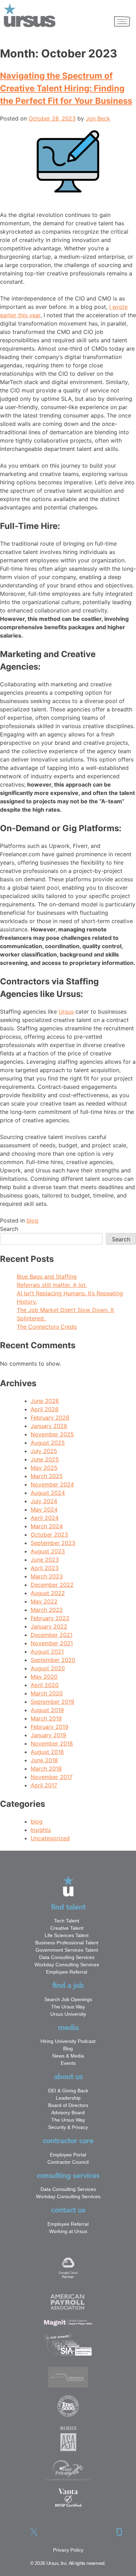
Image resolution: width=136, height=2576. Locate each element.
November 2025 (52, 1434)
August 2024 (48, 1493)
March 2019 (46, 1718)
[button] (122, 22)
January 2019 (48, 1735)
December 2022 (52, 1585)
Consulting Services (68, 2176)
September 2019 (52, 1702)
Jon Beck (98, 118)
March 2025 (47, 1476)
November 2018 (52, 1743)
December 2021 (52, 1635)
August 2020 (48, 1668)
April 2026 (45, 1409)
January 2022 (49, 1626)
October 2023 (49, 1535)
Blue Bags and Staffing (47, 1277)
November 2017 (52, 1777)
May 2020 (44, 1677)
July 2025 (44, 1451)
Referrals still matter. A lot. (52, 1285)
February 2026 (50, 1418)
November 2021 (52, 1643)
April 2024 (45, 1518)
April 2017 (44, 1785)
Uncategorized (50, 1838)
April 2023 (45, 1568)
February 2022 (50, 1618)
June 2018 (44, 1760)
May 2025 (44, 1468)
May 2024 (44, 1509)
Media (68, 2028)
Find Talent (68, 1907)
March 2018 (46, 1769)
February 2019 (50, 1727)
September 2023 (53, 1543)
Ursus (66, 1012)
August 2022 (48, 1593)
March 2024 (47, 1526)
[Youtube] (102, 2532)
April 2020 (45, 1685)
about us (68, 2077)
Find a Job (68, 1985)
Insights (41, 1830)
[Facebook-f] (17, 2532)
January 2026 (49, 1426)
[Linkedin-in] (51, 2532)
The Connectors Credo (47, 1327)
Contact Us (68, 2210)
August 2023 (48, 1551)
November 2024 (52, 1484)
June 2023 (45, 1560)
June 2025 (45, 1459)
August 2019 (47, 1710)
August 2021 (47, 1652)
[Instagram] (85, 2532)
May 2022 (44, 1601)
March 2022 (47, 1610)
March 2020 (47, 1693)
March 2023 (47, 1576)
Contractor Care (68, 2141)
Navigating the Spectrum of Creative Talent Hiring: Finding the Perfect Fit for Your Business (66, 88)
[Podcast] (68, 2532)
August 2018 (47, 1752)
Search (9, 1229)
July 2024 (44, 1501)
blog (32, 1220)
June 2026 (45, 1401)
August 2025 (48, 1443)
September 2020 (53, 1660)
